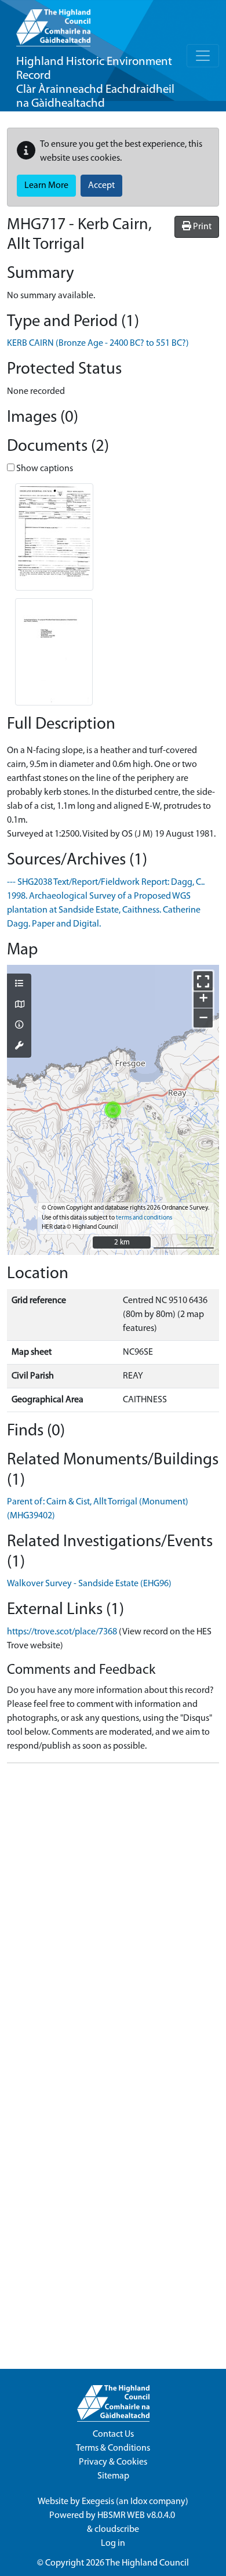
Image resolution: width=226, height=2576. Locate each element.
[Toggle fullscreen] (203, 981)
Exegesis (98, 2502)
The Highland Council (147, 2563)
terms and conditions (144, 1218)
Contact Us (113, 2434)
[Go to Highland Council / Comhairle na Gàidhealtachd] (53, 23)
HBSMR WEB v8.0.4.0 (137, 2516)
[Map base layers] (19, 1005)
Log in (113, 2544)
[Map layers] (19, 985)
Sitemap (113, 2476)
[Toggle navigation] (203, 56)
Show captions (44, 469)
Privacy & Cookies (113, 2462)
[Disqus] (113, 1917)
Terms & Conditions (113, 2448)
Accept (101, 186)
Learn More (46, 186)
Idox (139, 2502)
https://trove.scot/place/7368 (62, 1632)
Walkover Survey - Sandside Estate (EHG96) (89, 1584)
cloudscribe (117, 2530)
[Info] (19, 1026)
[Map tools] (19, 1047)
